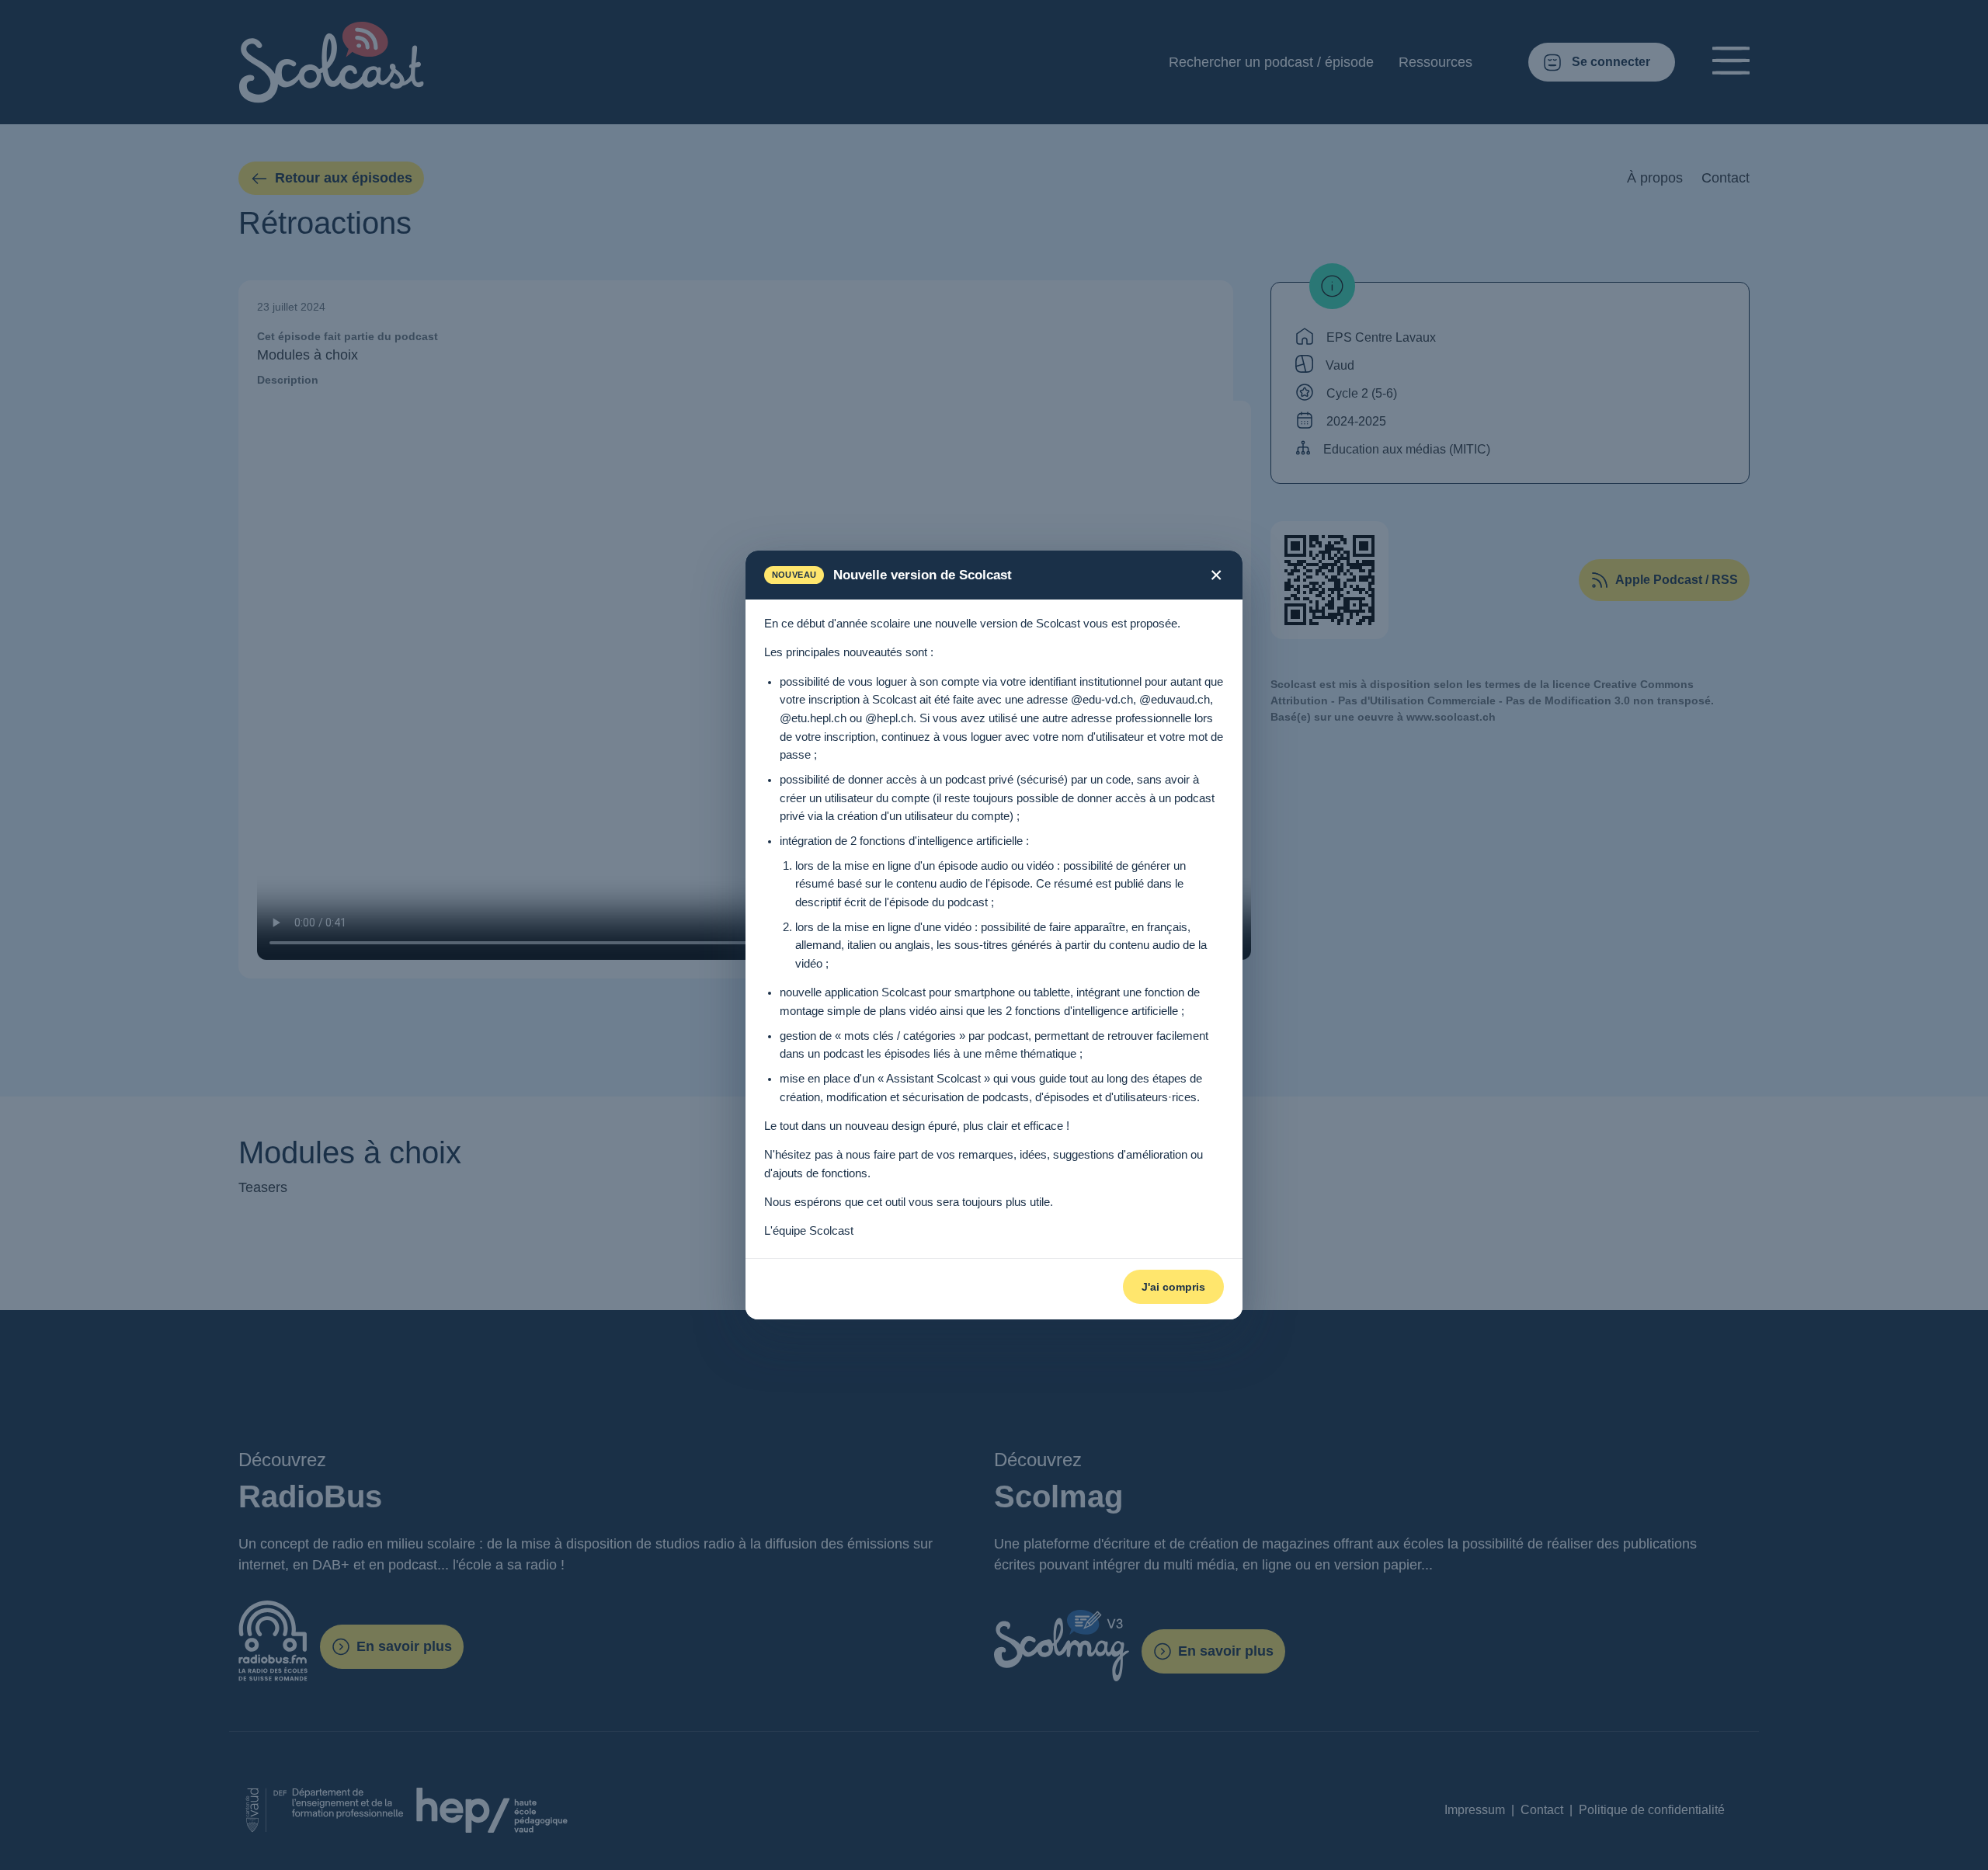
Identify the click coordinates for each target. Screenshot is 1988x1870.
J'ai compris (1173, 1287)
